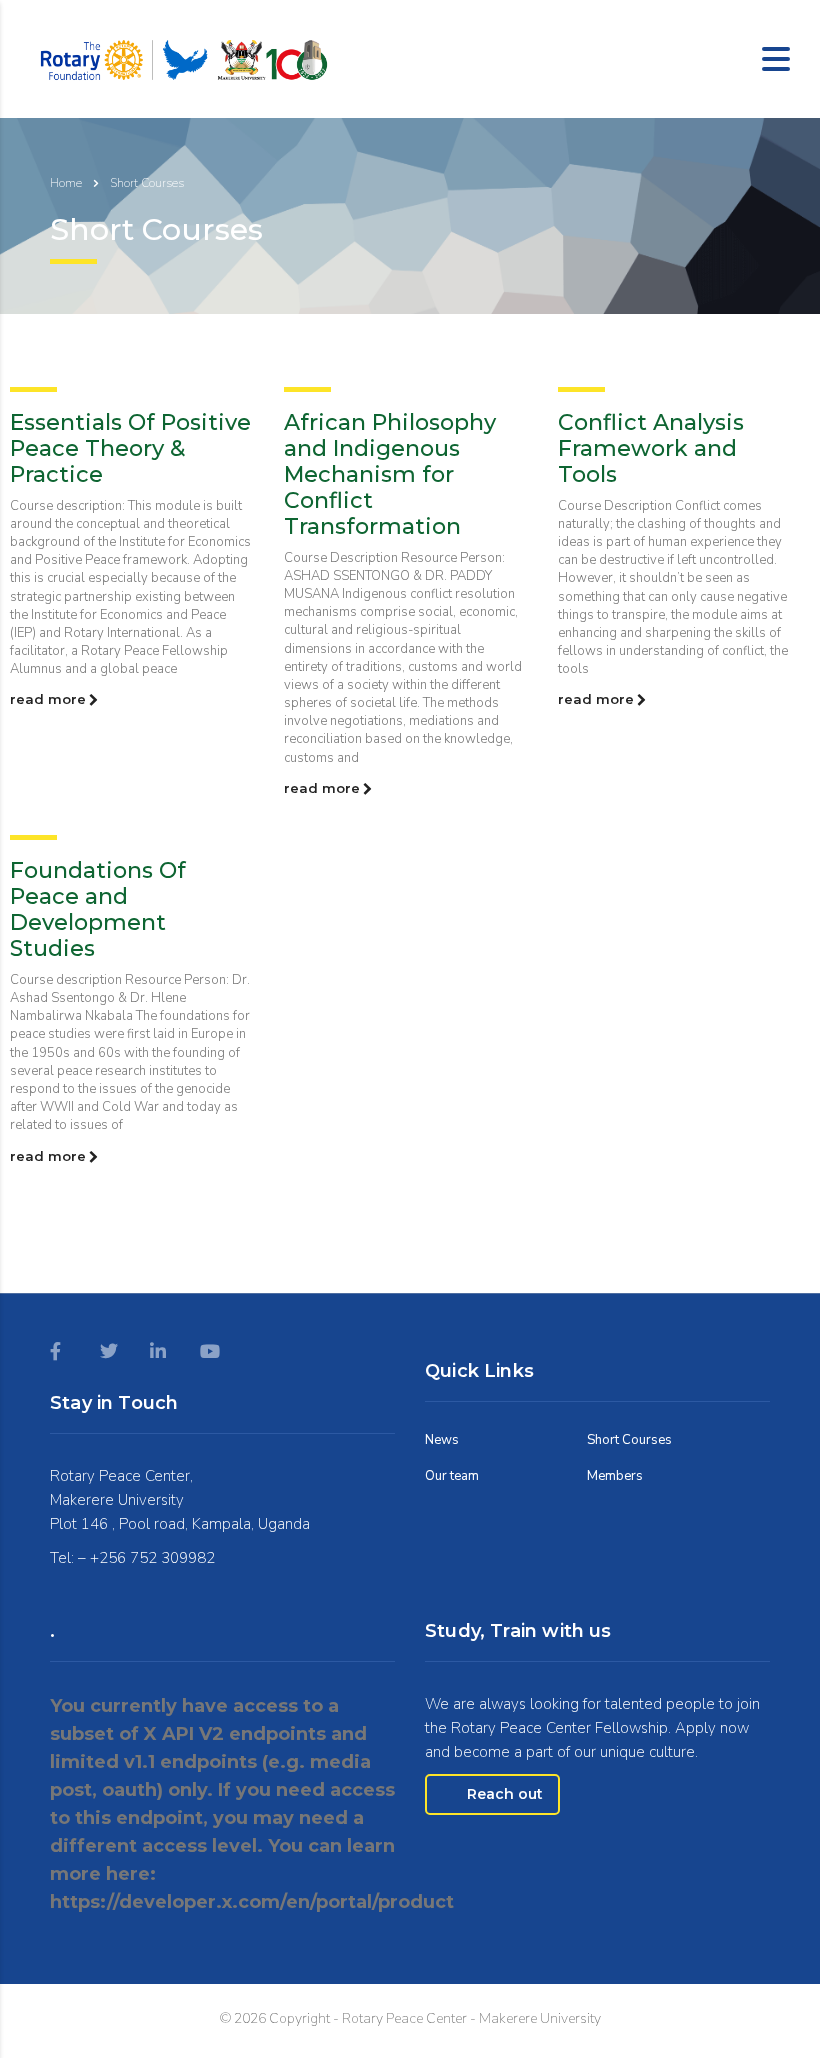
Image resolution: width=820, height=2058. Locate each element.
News (442, 1440)
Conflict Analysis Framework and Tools (651, 448)
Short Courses (629, 1440)
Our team (452, 1476)
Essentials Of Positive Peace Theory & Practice (130, 448)
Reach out (505, 1794)
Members (615, 1476)
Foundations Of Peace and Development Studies (98, 909)
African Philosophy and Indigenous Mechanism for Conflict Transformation (390, 474)
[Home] (182, 57)
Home (66, 183)
